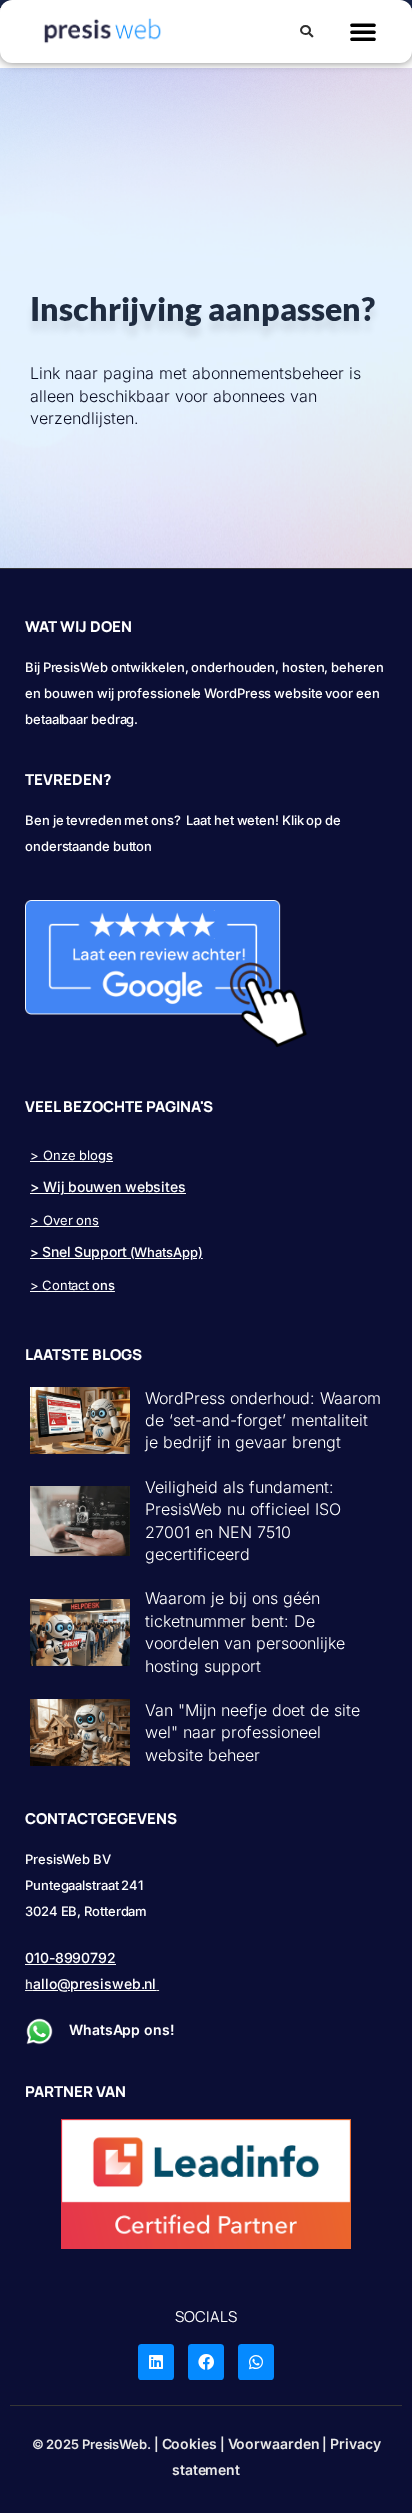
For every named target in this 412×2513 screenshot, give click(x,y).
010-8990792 (70, 1957)
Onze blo (70, 1155)
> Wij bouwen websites (108, 1186)
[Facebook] (206, 2362)
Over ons (71, 1220)
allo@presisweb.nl (94, 1983)
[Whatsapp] (256, 2362)
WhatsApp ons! (124, 2029)
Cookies (189, 2443)
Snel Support (84, 1251)
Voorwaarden (274, 2443)
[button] (306, 34)
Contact (65, 1285)
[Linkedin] (156, 2362)
